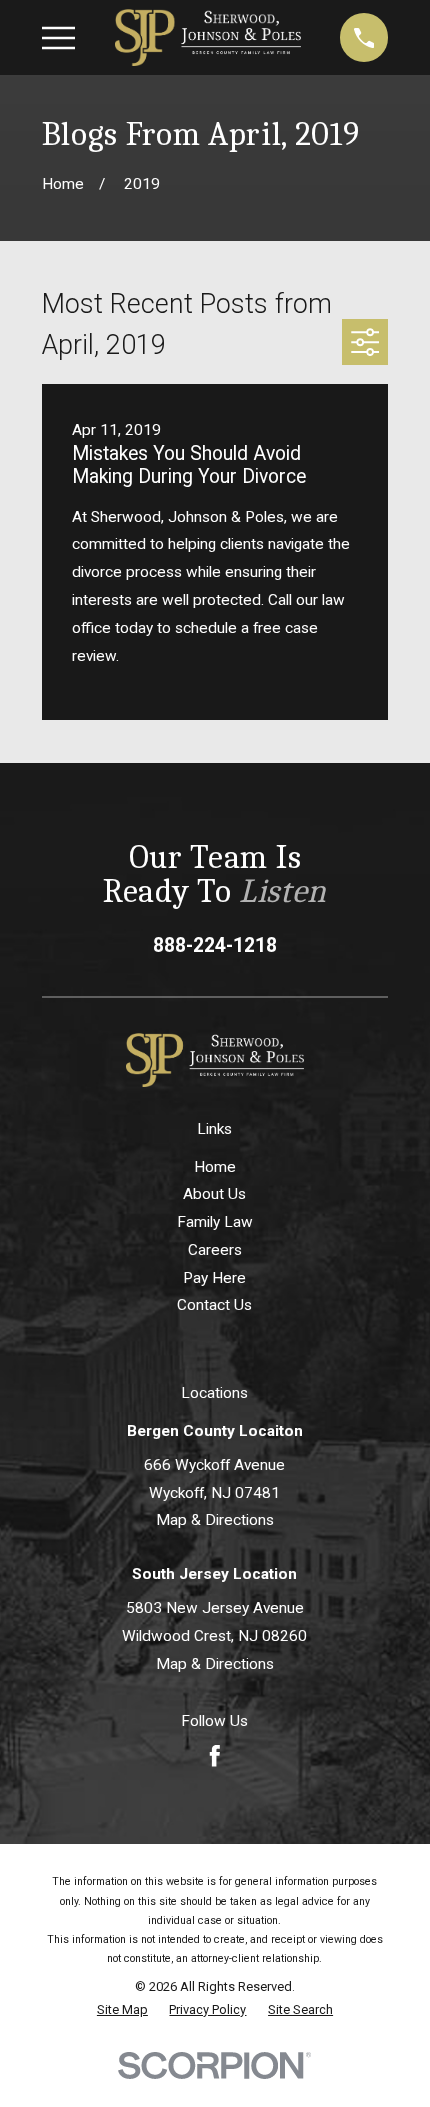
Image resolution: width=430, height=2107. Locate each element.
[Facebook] (215, 1756)
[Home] (208, 37)
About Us (214, 1194)
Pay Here (214, 1278)
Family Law (215, 1222)
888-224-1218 (215, 945)
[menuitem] (122, 2009)
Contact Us (214, 1305)
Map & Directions (215, 1520)
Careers (215, 1250)
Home (215, 1167)
